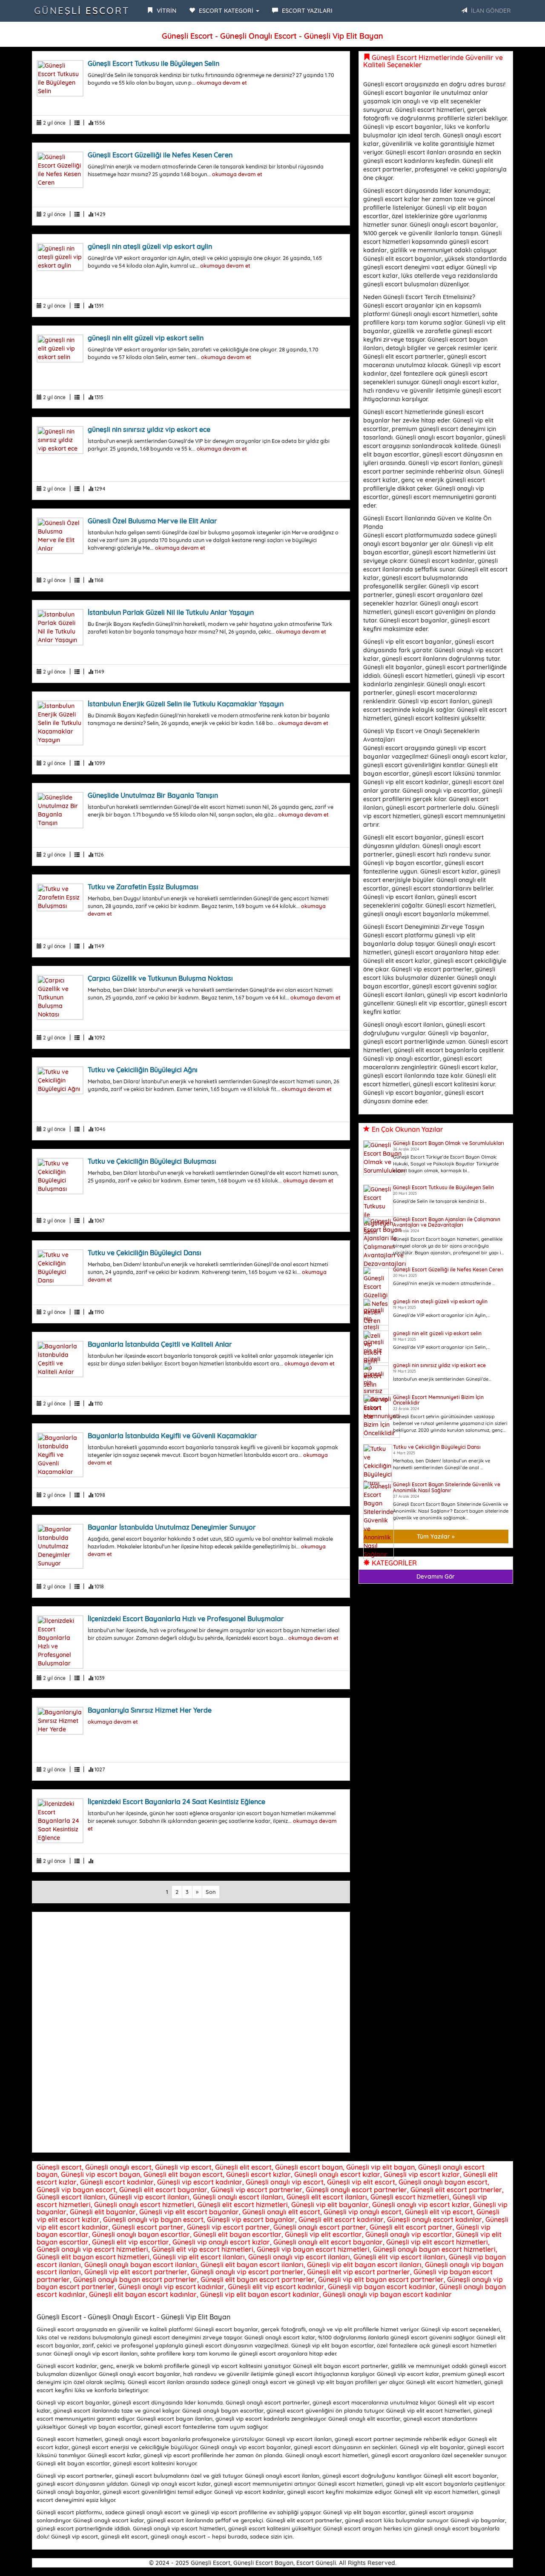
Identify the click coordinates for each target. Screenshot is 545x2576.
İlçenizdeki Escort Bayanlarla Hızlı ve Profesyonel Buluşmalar (186, 1619)
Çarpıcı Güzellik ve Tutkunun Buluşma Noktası (160, 978)
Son (211, 1892)
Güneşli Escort (82, 11)
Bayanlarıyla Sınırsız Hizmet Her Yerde (150, 1710)
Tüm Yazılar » (436, 1536)
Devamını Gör (436, 1576)
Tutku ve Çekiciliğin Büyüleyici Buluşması (152, 1161)
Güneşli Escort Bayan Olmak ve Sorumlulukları (449, 1143)
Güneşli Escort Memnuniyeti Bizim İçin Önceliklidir (438, 1400)
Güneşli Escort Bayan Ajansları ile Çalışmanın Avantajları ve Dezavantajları (447, 1222)
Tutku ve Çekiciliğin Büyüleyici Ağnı (143, 1070)
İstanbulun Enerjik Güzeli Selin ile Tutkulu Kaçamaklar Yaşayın (186, 704)
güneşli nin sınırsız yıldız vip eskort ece (149, 429)
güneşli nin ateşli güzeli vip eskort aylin (150, 246)
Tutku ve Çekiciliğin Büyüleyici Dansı (145, 1253)
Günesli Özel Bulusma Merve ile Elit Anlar (152, 521)
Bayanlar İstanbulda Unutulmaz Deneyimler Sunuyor (172, 1527)
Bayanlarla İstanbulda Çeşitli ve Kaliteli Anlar (160, 1344)
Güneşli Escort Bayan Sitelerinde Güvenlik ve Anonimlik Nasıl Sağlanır (447, 1487)
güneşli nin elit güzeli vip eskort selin (146, 338)
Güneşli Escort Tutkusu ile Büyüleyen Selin (153, 63)
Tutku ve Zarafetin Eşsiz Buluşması (143, 887)
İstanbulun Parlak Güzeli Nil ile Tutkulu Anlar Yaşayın (171, 612)
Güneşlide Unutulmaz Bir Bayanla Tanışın (153, 795)
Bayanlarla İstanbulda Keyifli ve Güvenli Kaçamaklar (172, 1436)
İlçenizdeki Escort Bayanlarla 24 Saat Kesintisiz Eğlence (176, 1802)
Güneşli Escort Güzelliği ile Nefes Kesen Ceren (160, 155)
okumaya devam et (222, 83)
